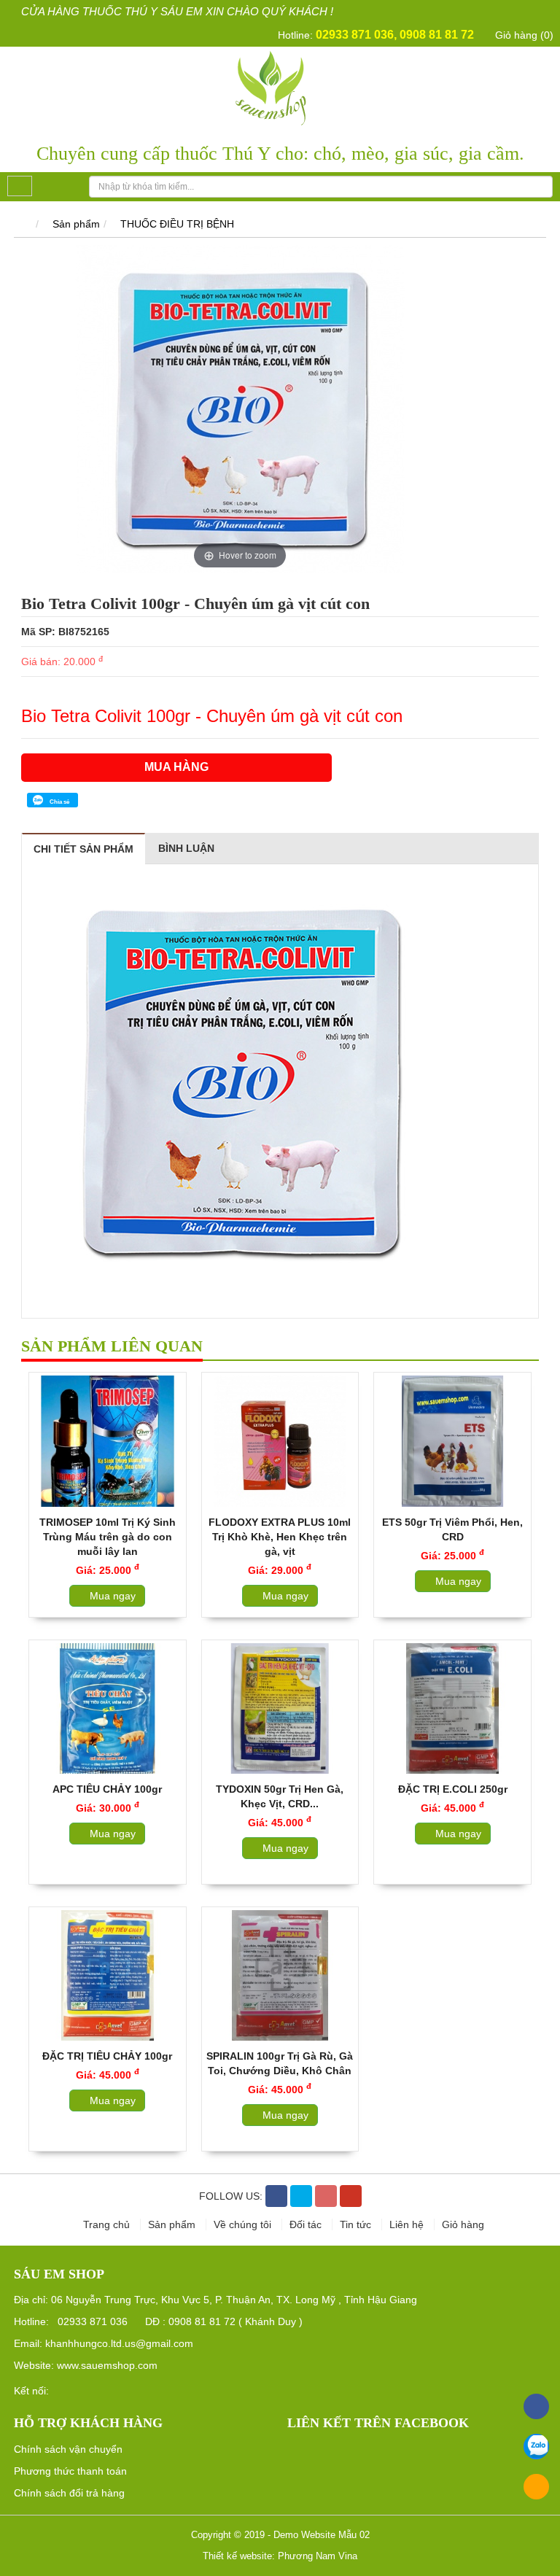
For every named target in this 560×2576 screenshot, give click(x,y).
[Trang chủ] (22, 224)
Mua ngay (111, 1596)
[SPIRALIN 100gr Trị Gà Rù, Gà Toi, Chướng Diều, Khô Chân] (280, 1975)
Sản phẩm (76, 224)
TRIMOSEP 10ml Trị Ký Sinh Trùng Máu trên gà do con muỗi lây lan (108, 1537)
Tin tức (357, 2224)
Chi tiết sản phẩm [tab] (83, 849)
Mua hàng (176, 767)
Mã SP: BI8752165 (65, 632)
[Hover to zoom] (240, 408)
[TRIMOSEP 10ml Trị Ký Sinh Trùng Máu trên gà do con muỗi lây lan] (108, 1441)
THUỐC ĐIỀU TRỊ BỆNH (177, 224)
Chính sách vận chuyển (68, 2449)
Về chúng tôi (244, 2224)
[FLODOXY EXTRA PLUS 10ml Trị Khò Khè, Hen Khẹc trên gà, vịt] (280, 1441)
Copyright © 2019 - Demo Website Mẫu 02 (280, 2535)
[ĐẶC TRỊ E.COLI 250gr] (452, 1708)
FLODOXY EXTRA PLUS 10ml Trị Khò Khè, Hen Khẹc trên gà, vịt (280, 1537)
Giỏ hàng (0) (523, 35)
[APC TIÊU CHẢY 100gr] (108, 1708)
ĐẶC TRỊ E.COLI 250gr (453, 1789)
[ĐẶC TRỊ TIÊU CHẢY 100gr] (108, 1975)
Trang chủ (108, 2224)
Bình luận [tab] (186, 848)
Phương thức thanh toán (70, 2471)
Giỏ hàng (463, 2224)
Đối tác (307, 2224)
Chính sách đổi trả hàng (69, 2493)
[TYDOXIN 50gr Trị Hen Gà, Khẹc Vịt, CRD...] (280, 1708)
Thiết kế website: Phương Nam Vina (280, 2556)
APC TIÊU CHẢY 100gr (107, 1789)
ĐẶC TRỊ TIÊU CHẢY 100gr (107, 2056)
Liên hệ (408, 2224)
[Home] (280, 87)
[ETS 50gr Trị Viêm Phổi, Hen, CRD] (452, 1441)
